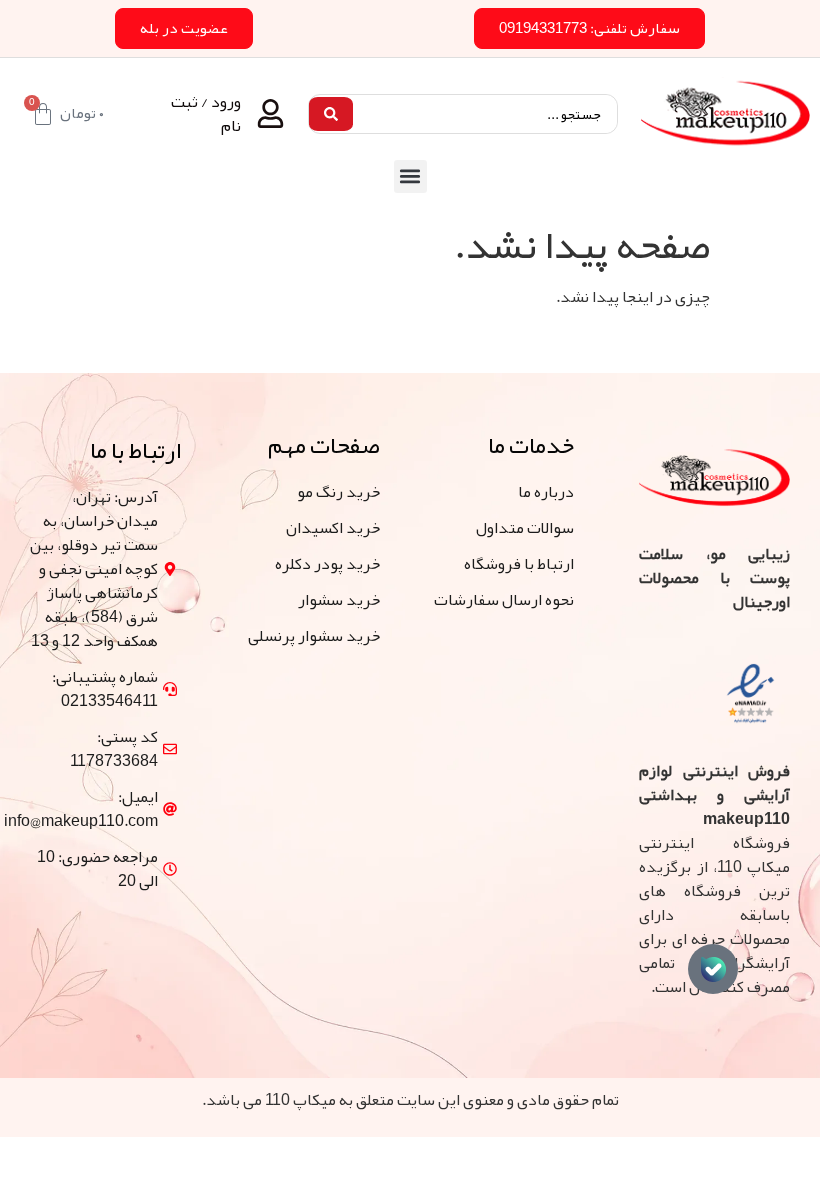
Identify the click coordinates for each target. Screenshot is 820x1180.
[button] (410, 176)
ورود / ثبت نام (206, 114)
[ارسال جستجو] (331, 114)
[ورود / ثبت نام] (270, 113)
